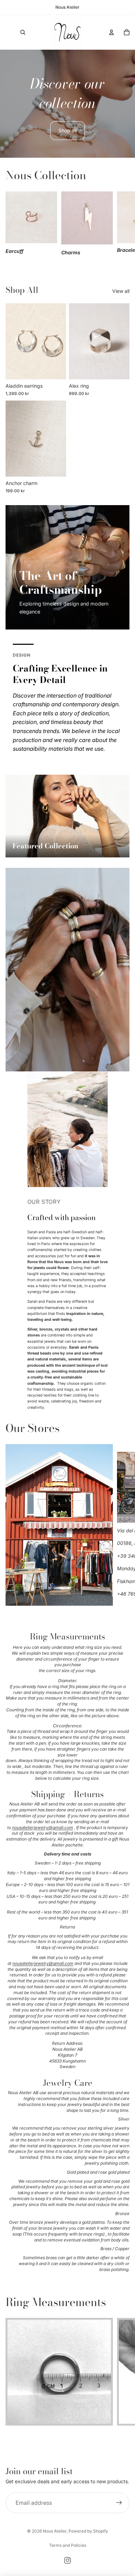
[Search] (23, 32)
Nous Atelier (55, 2531)
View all (121, 291)
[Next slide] (122, 224)
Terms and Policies (68, 2545)
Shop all (67, 130)
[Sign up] (119, 2503)
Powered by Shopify (88, 2531)
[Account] (111, 32)
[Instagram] (67, 2560)
